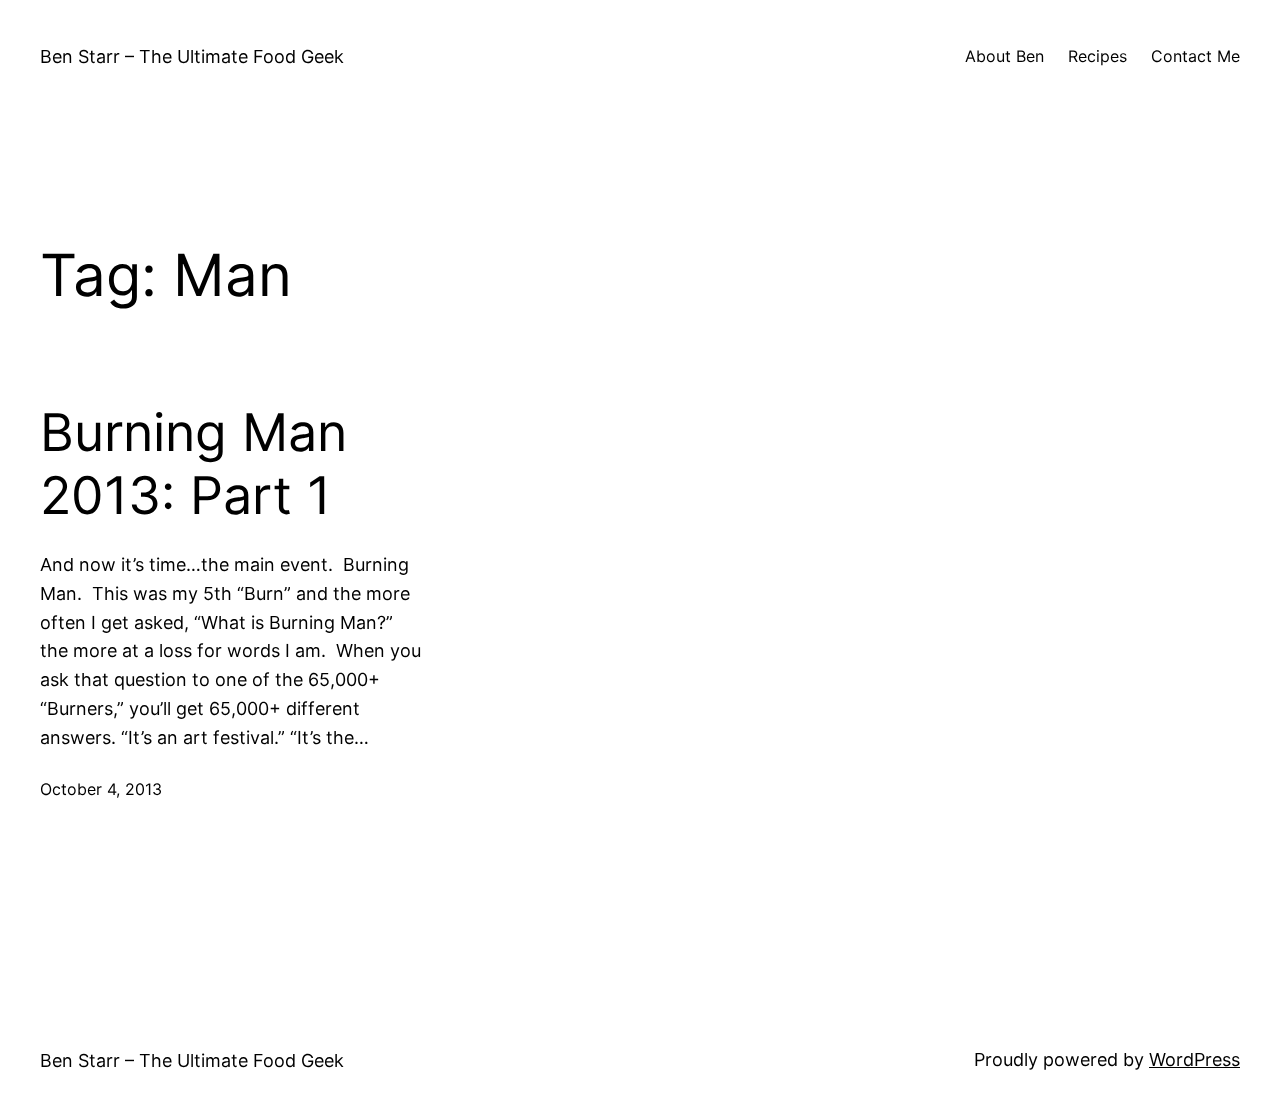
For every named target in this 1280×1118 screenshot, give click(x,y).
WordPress (1194, 1059)
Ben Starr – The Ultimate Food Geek (192, 56)
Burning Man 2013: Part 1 (193, 464)
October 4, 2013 (101, 789)
